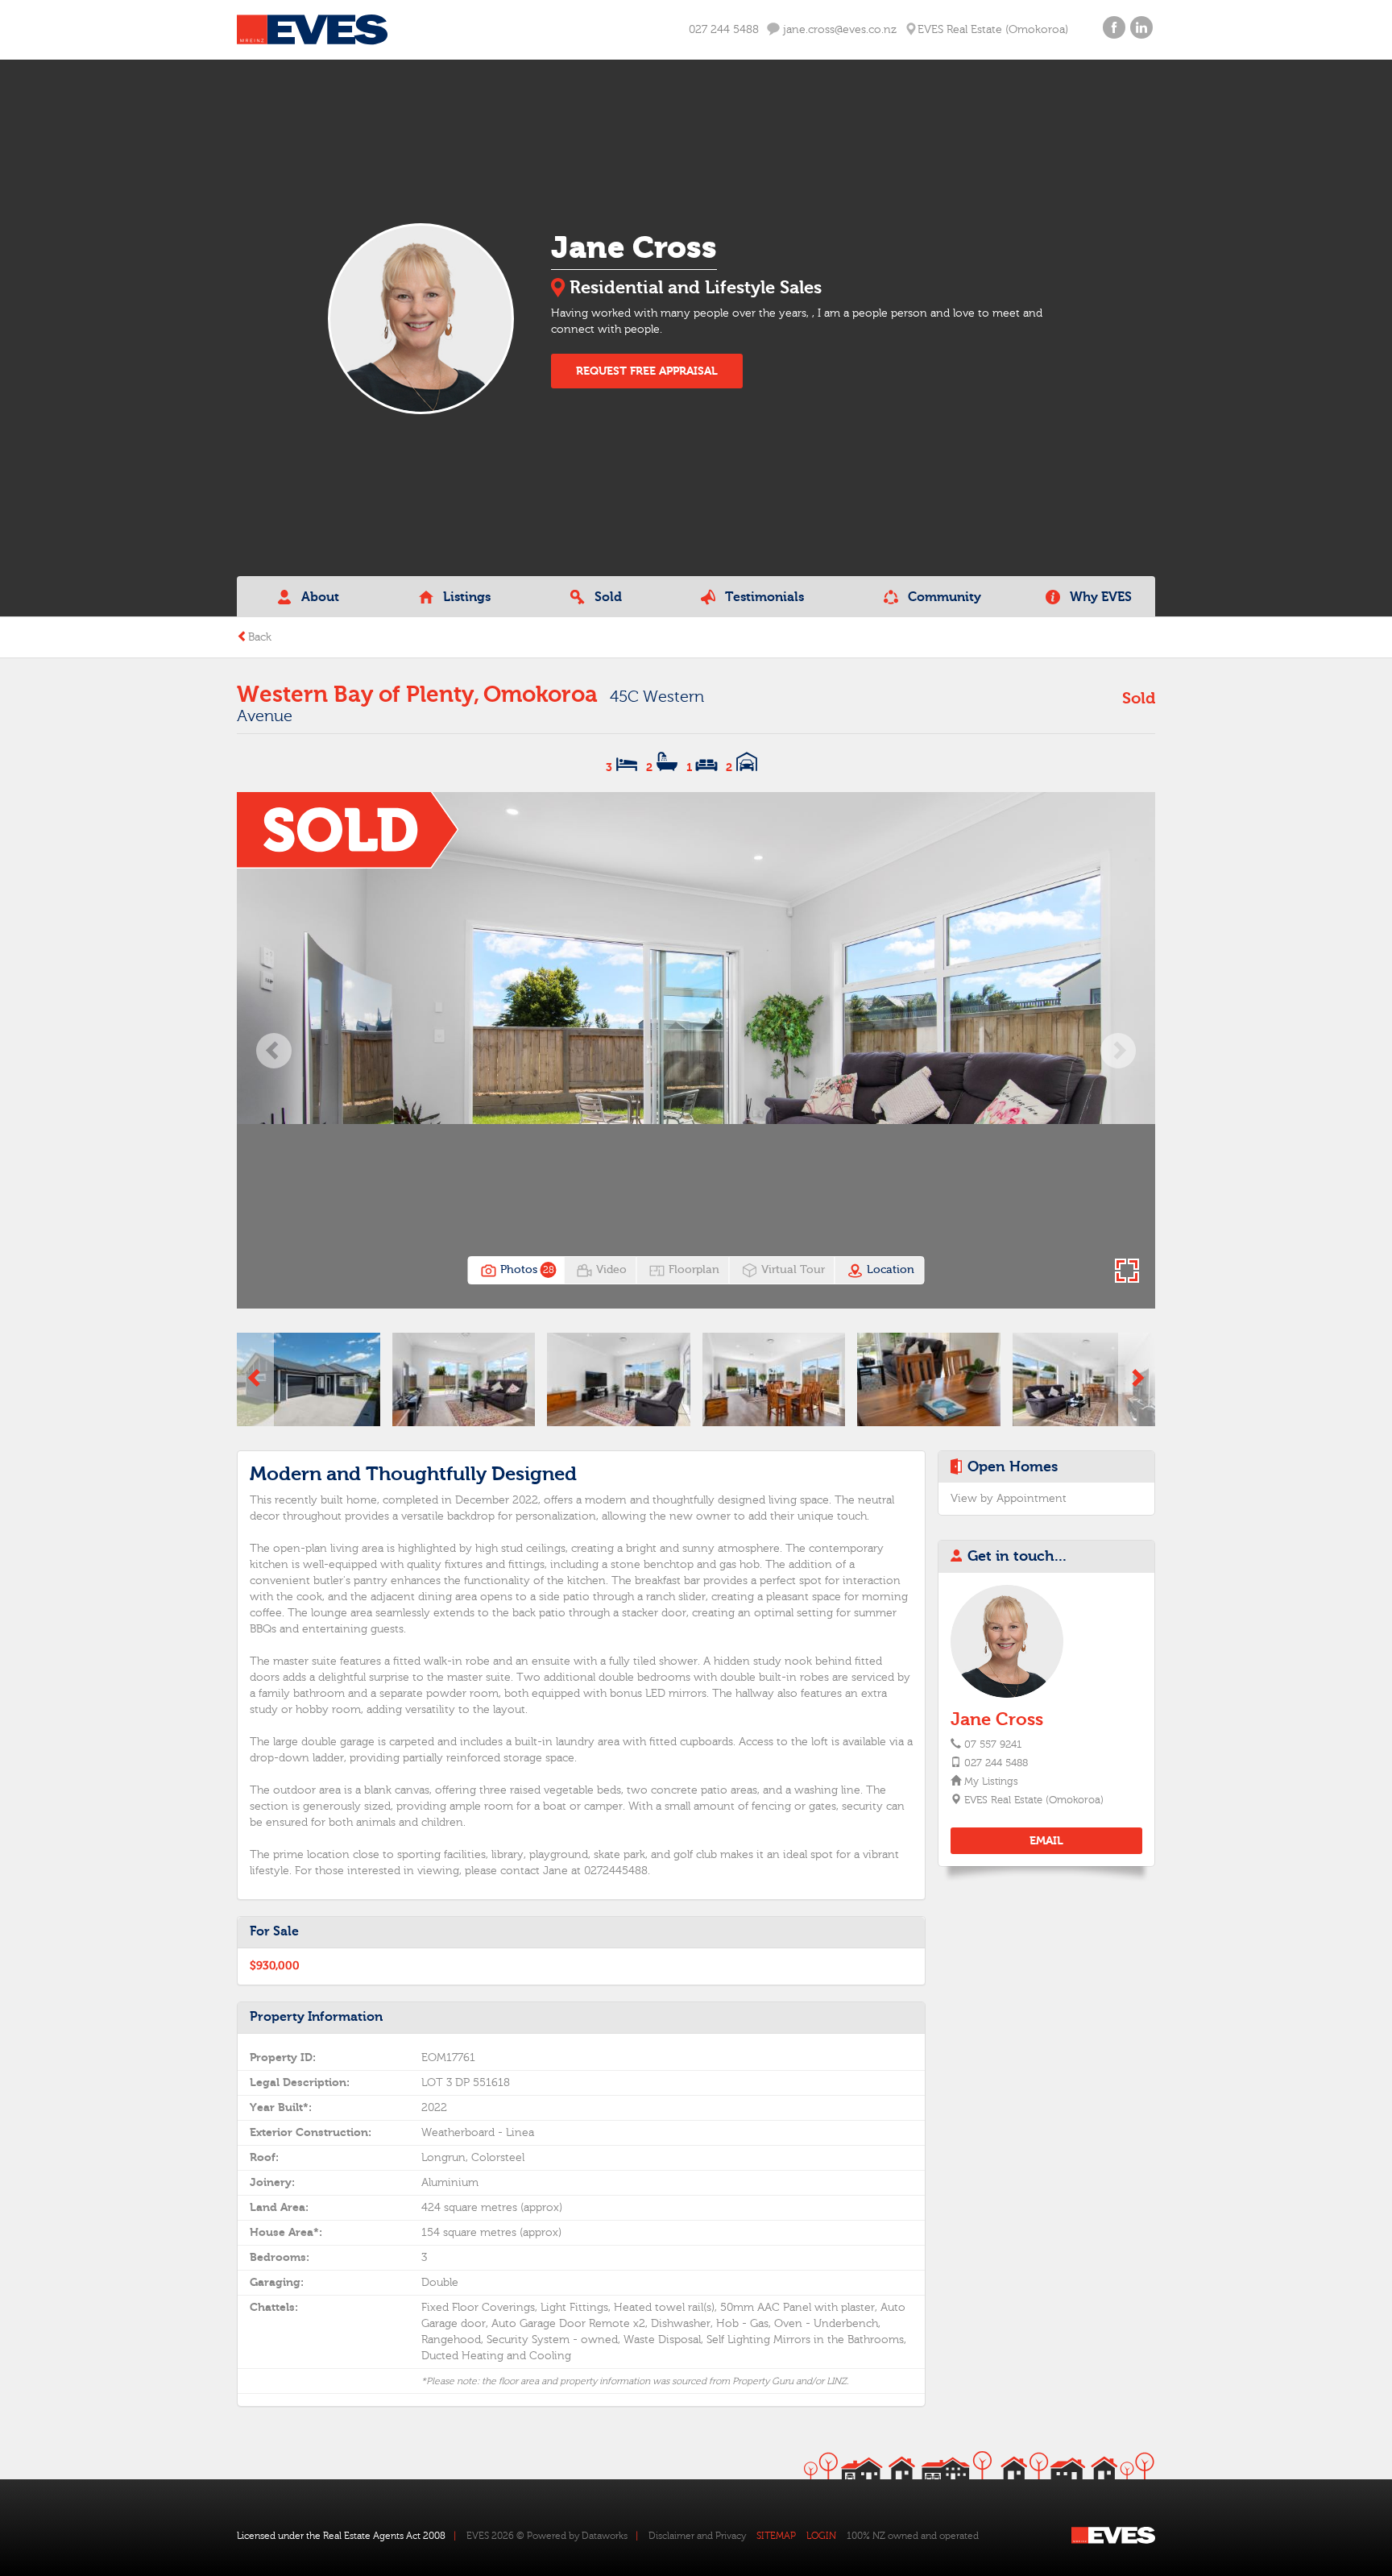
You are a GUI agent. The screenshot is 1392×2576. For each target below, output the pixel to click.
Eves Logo (312, 30)
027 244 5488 (724, 30)
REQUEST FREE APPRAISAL (647, 371)
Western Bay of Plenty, (358, 695)
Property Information (316, 2017)
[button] (273, 1050)
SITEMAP (776, 2536)
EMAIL (1046, 1841)
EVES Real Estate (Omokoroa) (1033, 1800)
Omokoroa (541, 695)
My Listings (990, 1782)
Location (889, 1270)
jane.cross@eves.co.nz (838, 30)
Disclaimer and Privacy (697, 2536)
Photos (526, 1270)
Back (260, 637)
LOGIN (821, 2536)
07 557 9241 (993, 1744)
